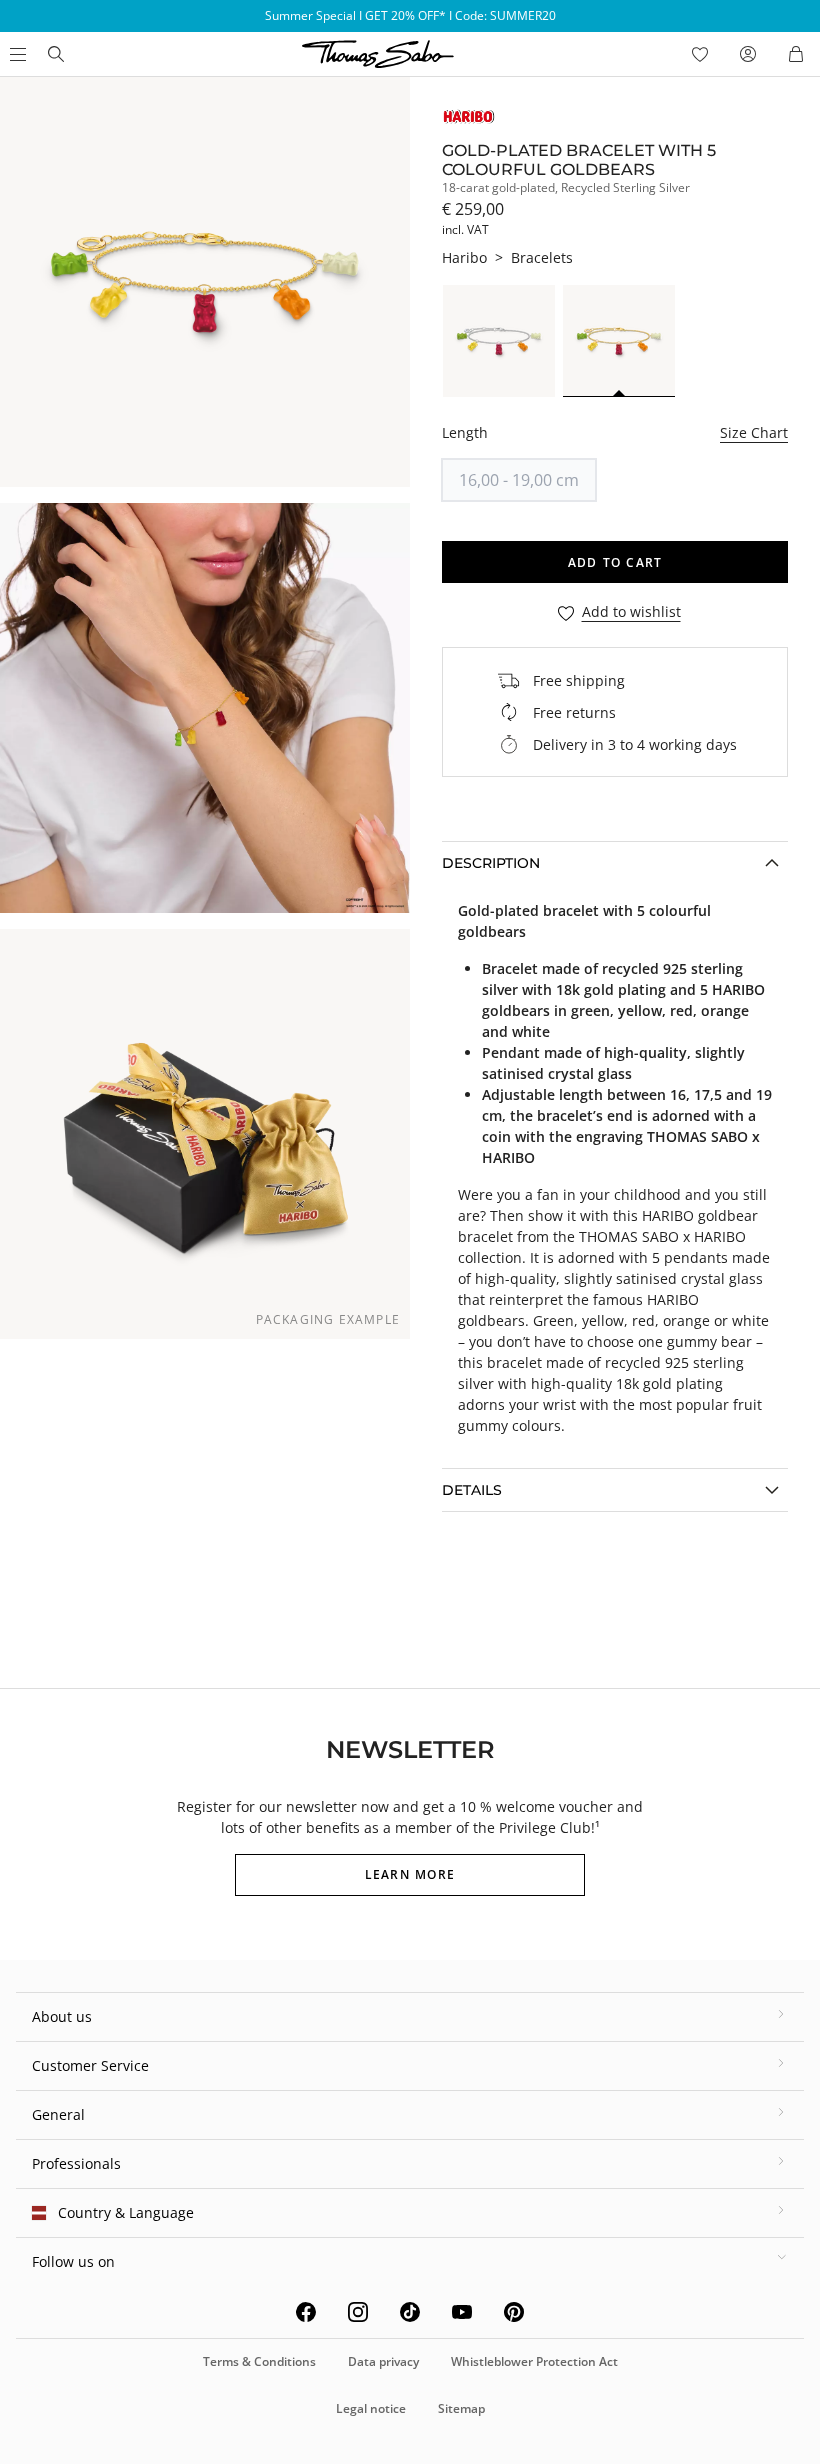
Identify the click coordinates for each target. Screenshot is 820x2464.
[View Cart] (796, 54)
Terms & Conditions (259, 2361)
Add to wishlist (631, 612)
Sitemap (461, 2408)
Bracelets (542, 257)
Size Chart (754, 432)
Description (491, 863)
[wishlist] (700, 54)
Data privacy (383, 2361)
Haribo (464, 257)
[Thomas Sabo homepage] (56, 54)
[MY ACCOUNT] (748, 54)
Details (472, 1490)
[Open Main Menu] (16, 54)
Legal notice (371, 2408)
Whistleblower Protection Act (534, 2361)
